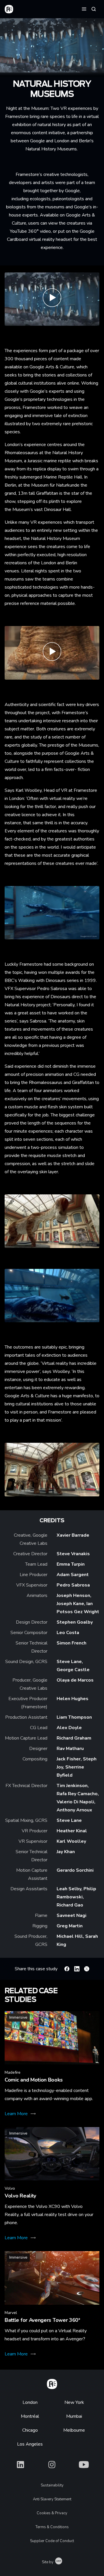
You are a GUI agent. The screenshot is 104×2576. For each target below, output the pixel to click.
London (30, 2402)
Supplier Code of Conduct (52, 2541)
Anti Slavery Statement (52, 2499)
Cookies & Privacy (52, 2513)
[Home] (52, 2383)
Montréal (30, 2416)
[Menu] (84, 9)
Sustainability (52, 2485)
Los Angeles (30, 2444)
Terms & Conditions (52, 2527)
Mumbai (74, 2416)
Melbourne (74, 2430)
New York (74, 2402)
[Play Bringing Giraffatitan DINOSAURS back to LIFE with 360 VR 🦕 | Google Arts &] (52, 653)
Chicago (30, 2430)
